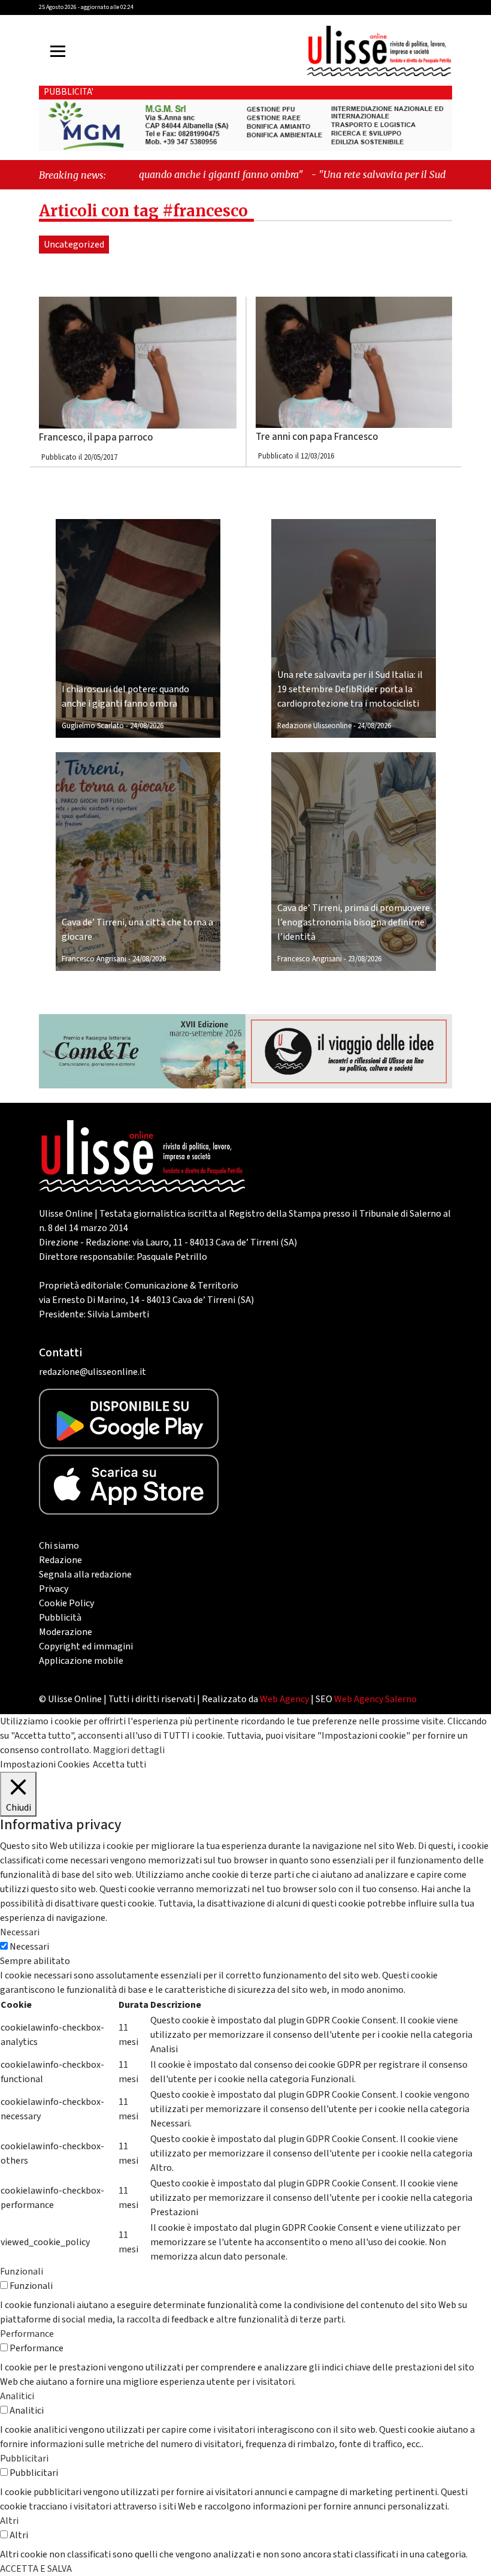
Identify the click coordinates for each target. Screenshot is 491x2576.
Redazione (60, 1560)
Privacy (54, 1589)
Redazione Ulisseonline (314, 726)
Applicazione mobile (81, 1661)
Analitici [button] (17, 2396)
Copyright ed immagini (86, 1646)
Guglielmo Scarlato (93, 726)
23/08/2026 (365, 959)
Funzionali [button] (22, 2272)
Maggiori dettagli (129, 1750)
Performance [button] (27, 2334)
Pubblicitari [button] (24, 2459)
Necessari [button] (20, 1932)
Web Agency (284, 1699)
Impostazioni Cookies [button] (45, 1764)
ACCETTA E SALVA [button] (36, 2569)
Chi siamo (59, 1546)
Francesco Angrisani (94, 959)
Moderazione (66, 1632)
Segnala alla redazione (85, 1574)
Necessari (29, 1947)
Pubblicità (60, 1618)
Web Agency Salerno (375, 1699)
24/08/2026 (147, 726)
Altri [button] (9, 2521)
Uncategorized (74, 245)
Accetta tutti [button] (119, 1764)
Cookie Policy (66, 1603)
